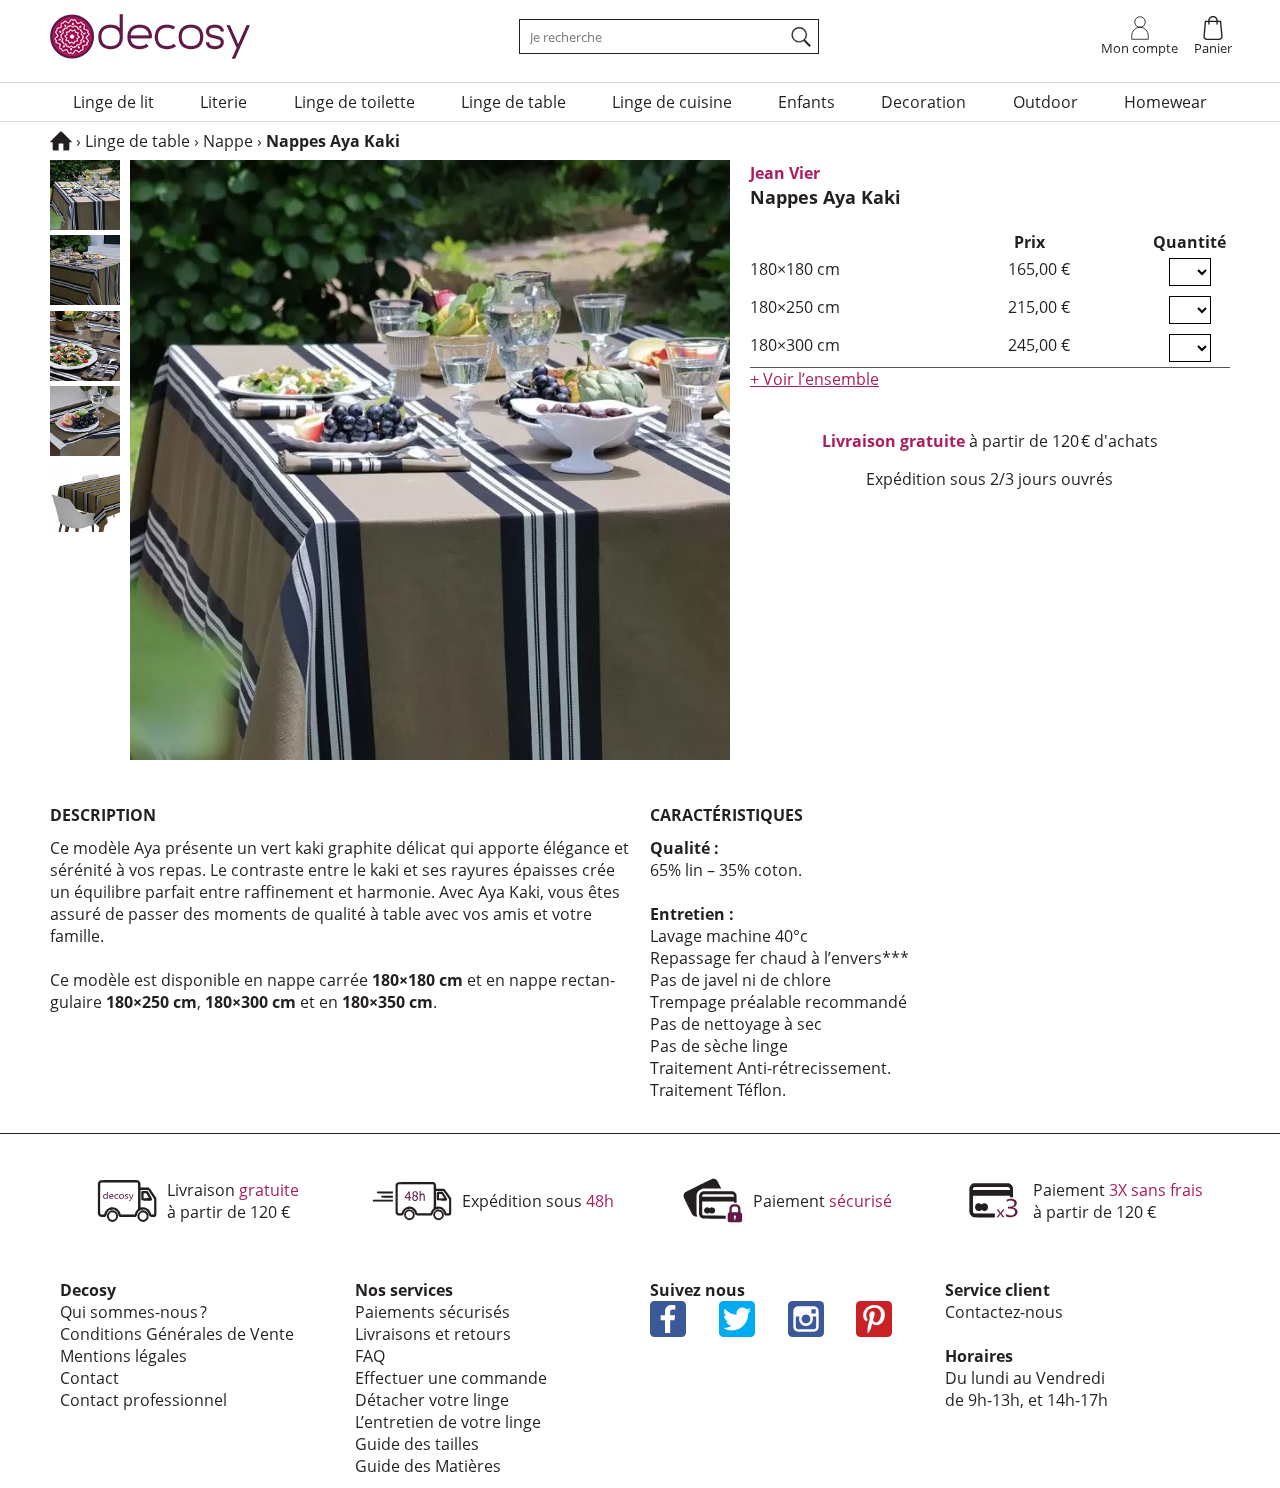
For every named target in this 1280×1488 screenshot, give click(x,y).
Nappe (228, 141)
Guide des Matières (428, 1466)
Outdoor (1045, 102)
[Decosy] (61, 141)
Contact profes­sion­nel (143, 1400)
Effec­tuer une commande (451, 1378)
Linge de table (513, 102)
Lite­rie (223, 102)
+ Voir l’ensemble (814, 379)
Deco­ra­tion (923, 102)
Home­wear (1165, 102)
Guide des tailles (417, 1444)
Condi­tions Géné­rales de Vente (177, 1334)
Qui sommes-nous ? (133, 1312)
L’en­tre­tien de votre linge (448, 1422)
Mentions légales (123, 1356)
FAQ (370, 1356)
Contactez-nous (1004, 1312)
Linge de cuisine (672, 102)
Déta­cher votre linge (432, 1400)
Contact (89, 1378)
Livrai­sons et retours (433, 1334)
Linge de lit (113, 102)
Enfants (806, 102)
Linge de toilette (354, 102)
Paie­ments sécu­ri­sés (432, 1312)
